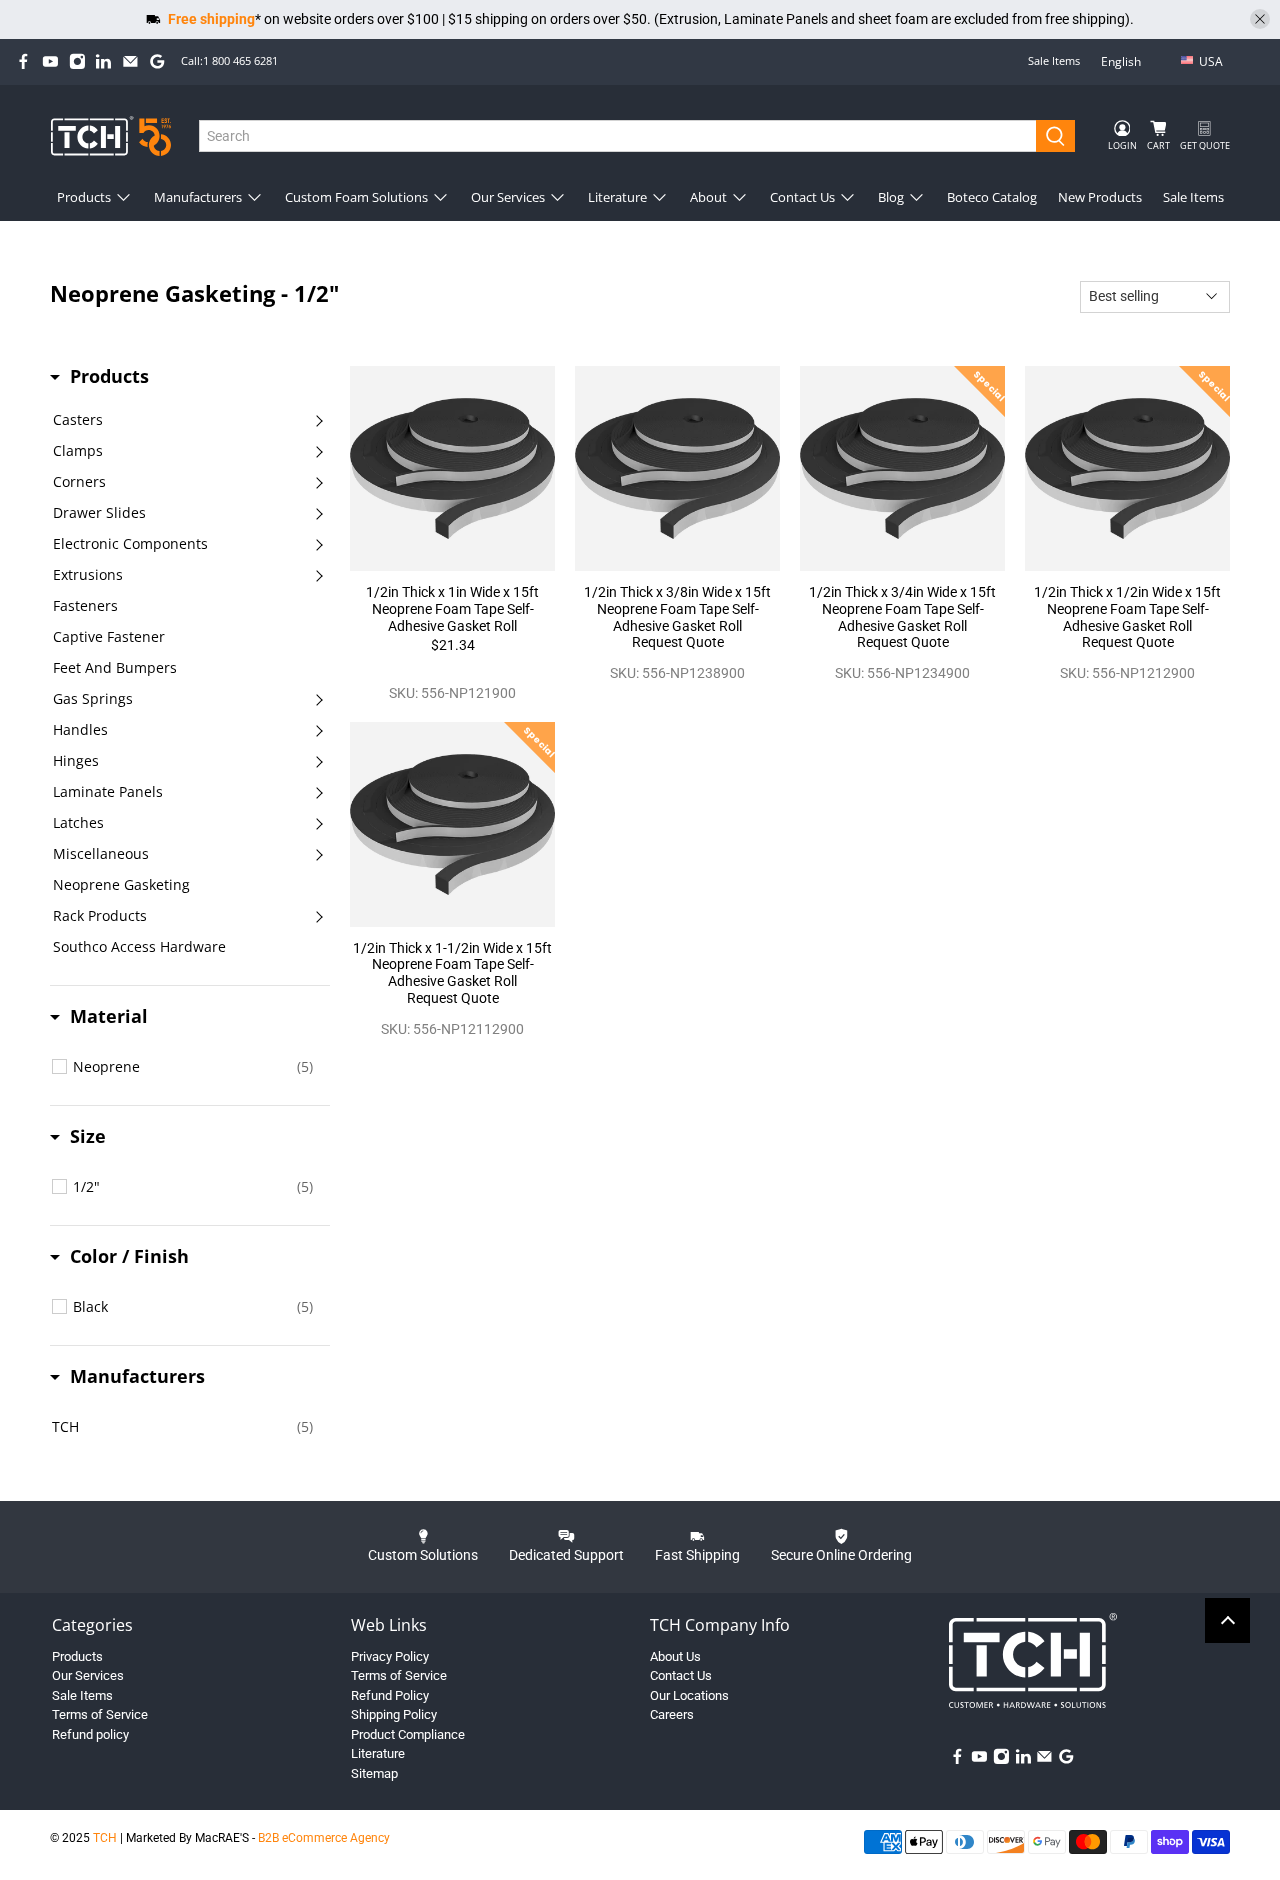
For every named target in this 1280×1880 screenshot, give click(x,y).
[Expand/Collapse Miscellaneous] (319, 854)
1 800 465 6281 (240, 60)
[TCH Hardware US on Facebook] (23, 61)
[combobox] (618, 136)
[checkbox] (193, 1067)
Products (84, 197)
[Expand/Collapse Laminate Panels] (319, 792)
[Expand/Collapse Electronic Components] (319, 544)
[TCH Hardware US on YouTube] (50, 61)
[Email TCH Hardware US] (130, 61)
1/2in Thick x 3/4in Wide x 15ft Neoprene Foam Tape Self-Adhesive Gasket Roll (902, 609)
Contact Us (802, 197)
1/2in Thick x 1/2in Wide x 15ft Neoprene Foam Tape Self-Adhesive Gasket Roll (1127, 609)
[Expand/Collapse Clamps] (319, 451)
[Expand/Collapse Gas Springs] (319, 699)
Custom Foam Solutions (356, 197)
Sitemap (374, 1773)
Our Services (508, 197)
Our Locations (689, 1695)
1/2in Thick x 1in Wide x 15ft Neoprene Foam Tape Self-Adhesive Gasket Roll (452, 609)
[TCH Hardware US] (111, 135)
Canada (1225, 93)
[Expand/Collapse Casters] (319, 420)
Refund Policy (390, 1695)
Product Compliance (408, 1734)
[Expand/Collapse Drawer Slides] (319, 513)
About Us (675, 1656)
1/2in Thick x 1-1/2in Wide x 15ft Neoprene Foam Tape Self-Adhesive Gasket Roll (452, 965)
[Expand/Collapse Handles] (319, 730)
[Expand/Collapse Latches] (319, 823)
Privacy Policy (390, 1656)
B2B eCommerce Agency (324, 1838)
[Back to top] (1227, 1620)
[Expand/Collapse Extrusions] (319, 575)
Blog (891, 197)
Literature (617, 197)
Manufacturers (198, 197)
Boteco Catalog (992, 197)
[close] (1260, 19)
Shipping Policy (394, 1714)
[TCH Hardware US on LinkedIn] (103, 61)
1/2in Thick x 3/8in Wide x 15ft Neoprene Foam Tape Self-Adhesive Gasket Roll (677, 609)
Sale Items (1054, 60)
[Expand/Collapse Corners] (319, 482)
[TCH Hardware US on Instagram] (77, 61)
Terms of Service (100, 1714)
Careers (672, 1714)
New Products (1100, 197)
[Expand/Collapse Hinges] (319, 761)
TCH (105, 1838)
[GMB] (157, 61)
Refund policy (90, 1734)
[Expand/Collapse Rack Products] (319, 916)
